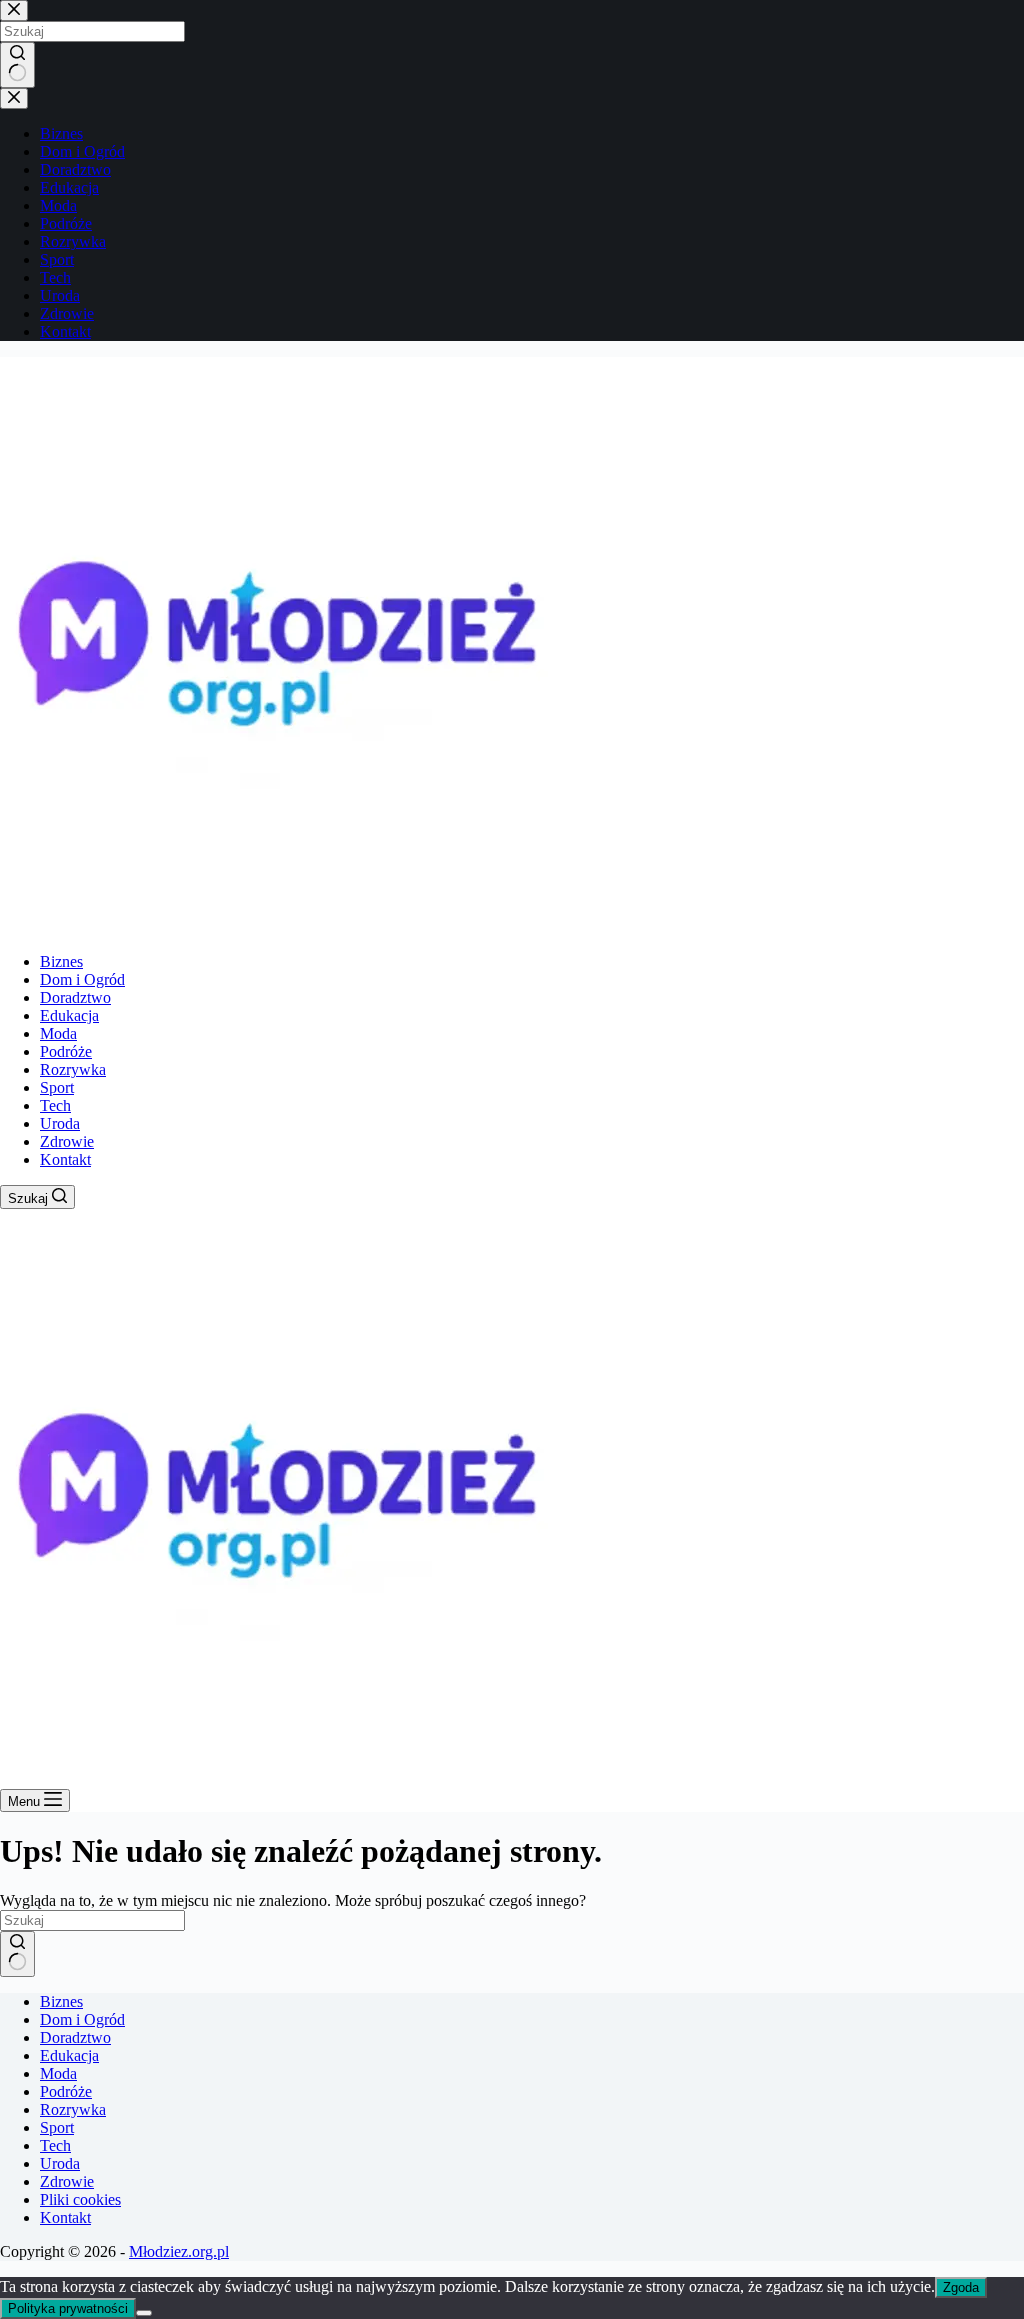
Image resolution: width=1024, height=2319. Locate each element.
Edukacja (69, 1015)
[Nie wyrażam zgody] (144, 2313)
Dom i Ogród (82, 979)
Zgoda (961, 2287)
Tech (55, 1105)
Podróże (66, 1051)
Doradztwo (75, 997)
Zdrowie (67, 1141)
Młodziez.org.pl (179, 2251)
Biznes (61, 961)
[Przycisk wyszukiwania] (17, 1954)
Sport (57, 1087)
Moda (58, 1033)
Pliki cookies (80, 2199)
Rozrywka (73, 1069)
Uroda (60, 1123)
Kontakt (65, 1159)
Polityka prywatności (68, 2308)
